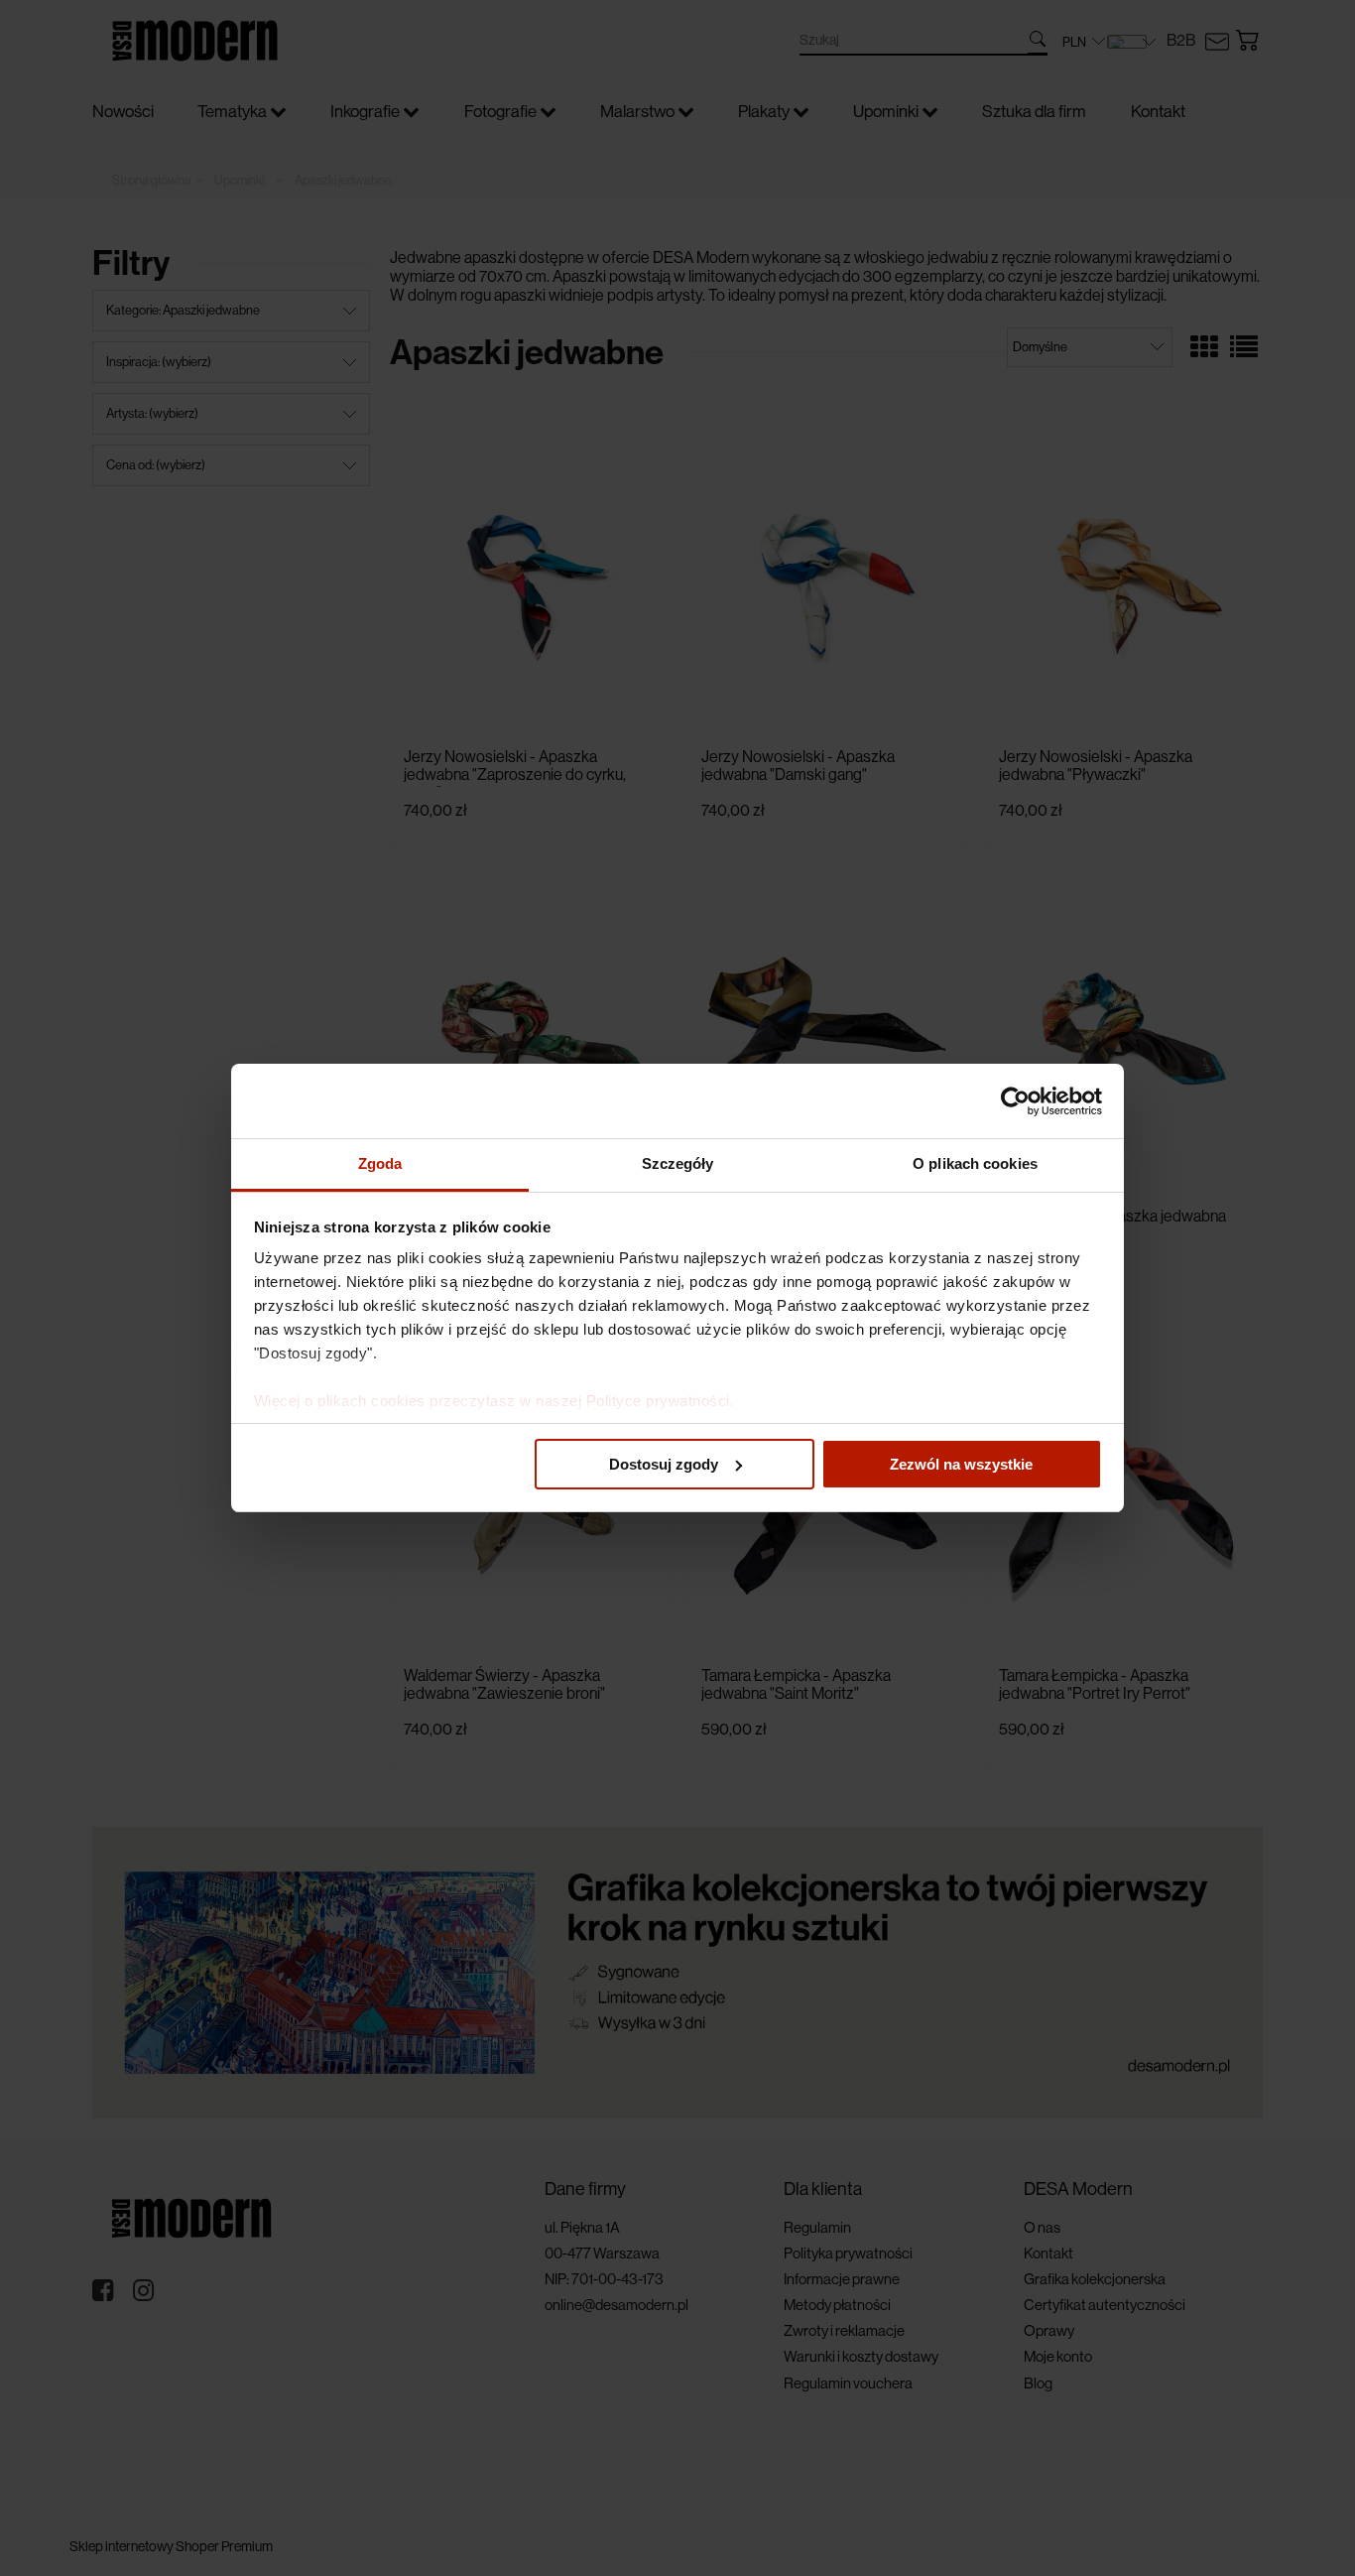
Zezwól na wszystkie (961, 1464)
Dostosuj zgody (664, 1464)
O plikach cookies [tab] (975, 1163)
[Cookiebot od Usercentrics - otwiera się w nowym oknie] (1015, 1101)
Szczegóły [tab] (678, 1163)
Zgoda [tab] (380, 1163)
